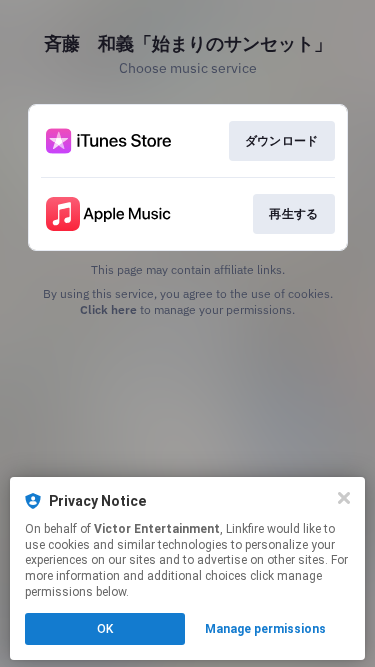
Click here (108, 309)
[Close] (344, 498)
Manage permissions (265, 629)
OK (105, 629)
